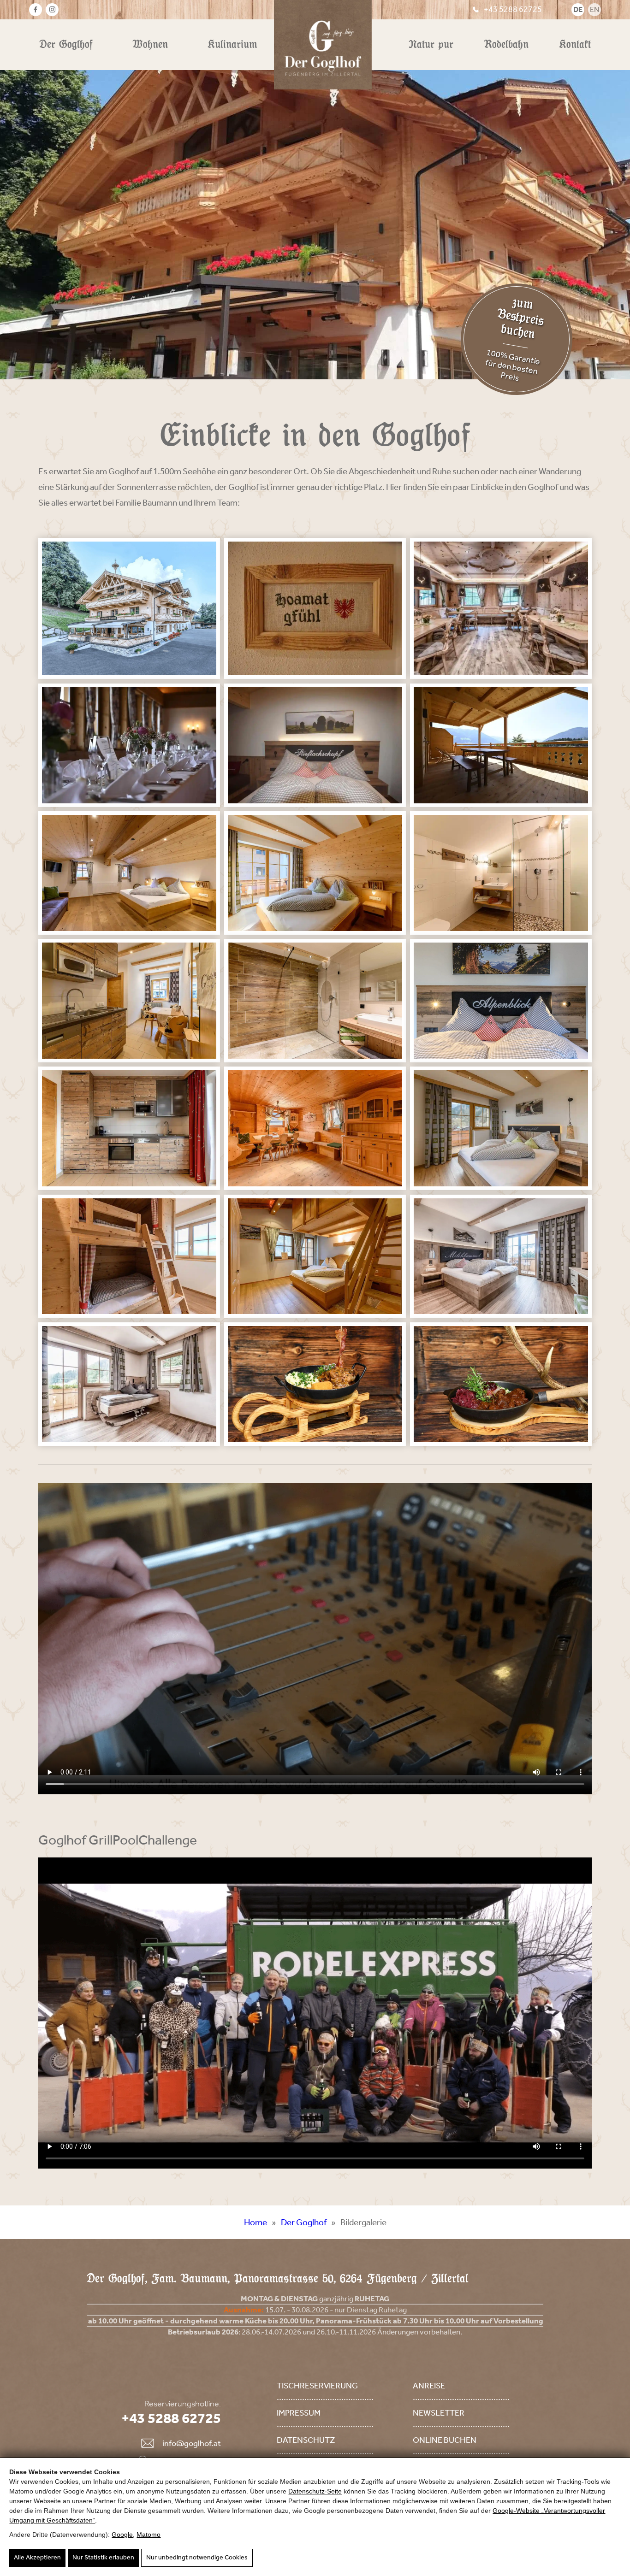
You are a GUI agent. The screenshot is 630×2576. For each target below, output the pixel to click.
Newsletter (439, 2413)
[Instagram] (52, 10)
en (594, 9)
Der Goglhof (66, 44)
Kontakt (575, 44)
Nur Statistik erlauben (103, 2557)
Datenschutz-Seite (315, 2491)
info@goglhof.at (192, 2443)
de (578, 9)
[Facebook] (36, 10)
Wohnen (150, 44)
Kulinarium (232, 44)
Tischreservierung (317, 2386)
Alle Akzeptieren (37, 2557)
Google (122, 2535)
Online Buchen (445, 2440)
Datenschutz (306, 2440)
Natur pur (431, 44)
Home (256, 2222)
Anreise (429, 2386)
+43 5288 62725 (513, 9)
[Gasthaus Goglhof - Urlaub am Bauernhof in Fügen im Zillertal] (129, 608)
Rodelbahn (506, 44)
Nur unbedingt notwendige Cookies (197, 2557)
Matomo (149, 2535)
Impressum (299, 2413)
